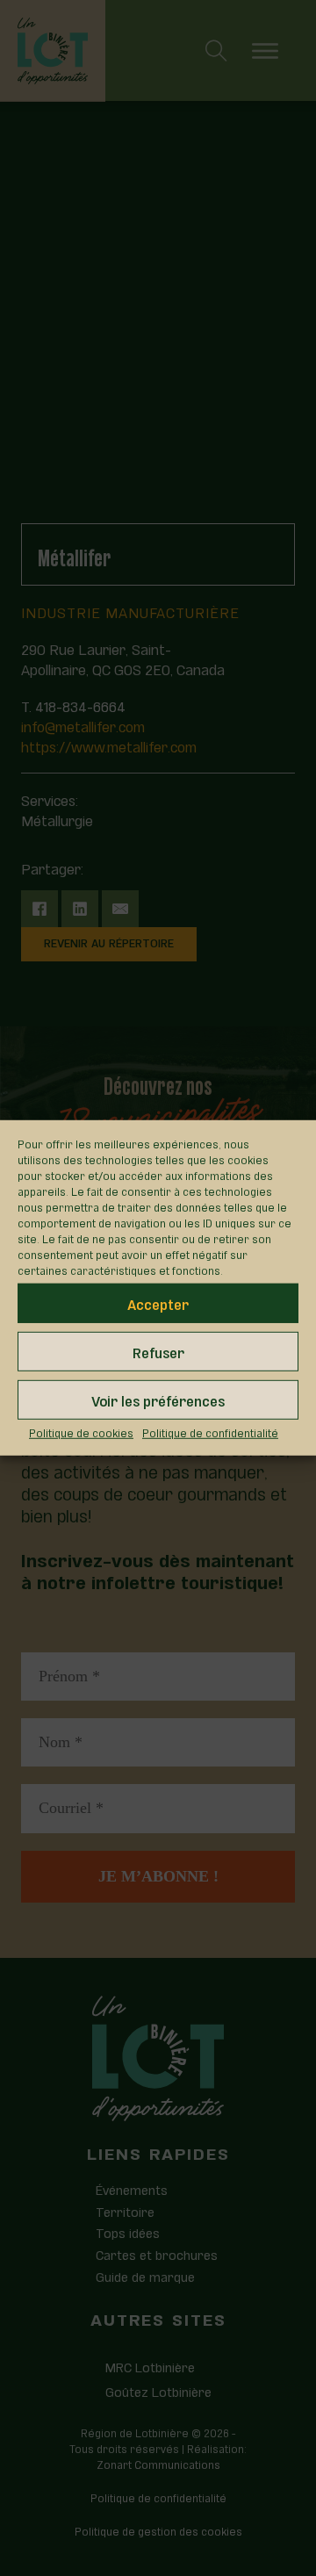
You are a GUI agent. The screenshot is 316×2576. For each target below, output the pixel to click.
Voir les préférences (158, 1399)
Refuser (158, 1351)
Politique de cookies (81, 1432)
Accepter (158, 1302)
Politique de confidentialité (210, 1432)
